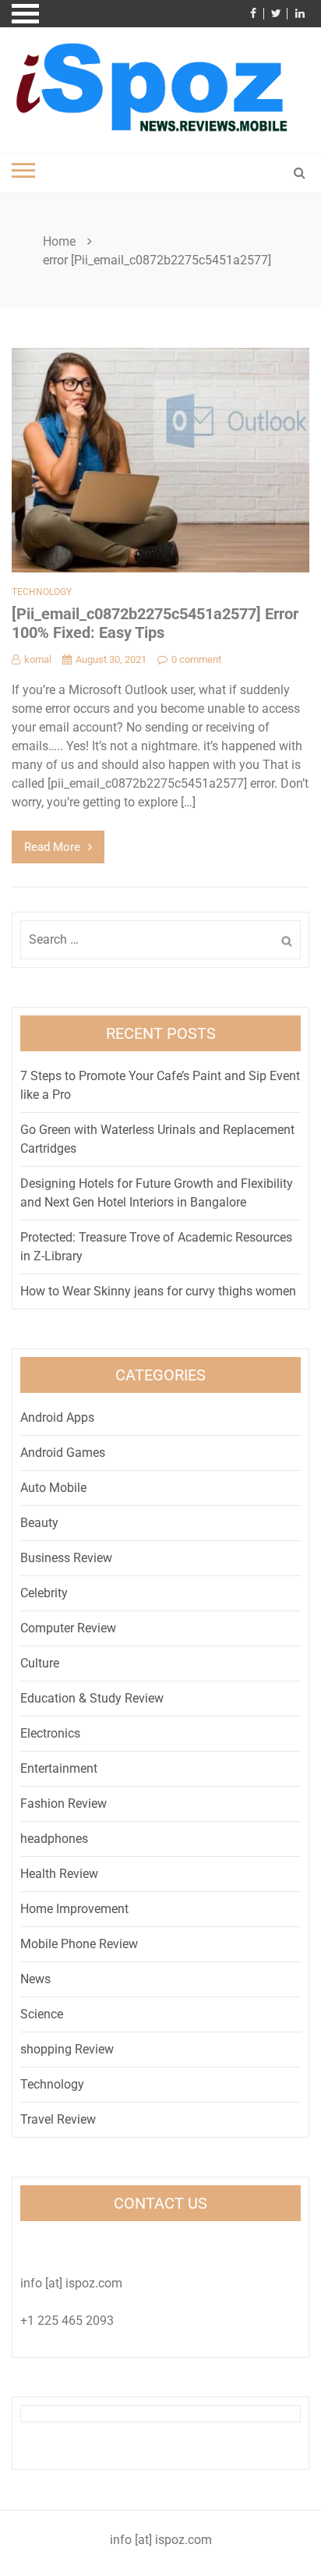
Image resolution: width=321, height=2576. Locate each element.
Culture (40, 1663)
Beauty (39, 1523)
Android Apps (57, 1417)
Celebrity (44, 1593)
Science (42, 2014)
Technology (42, 592)
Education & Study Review (92, 1698)
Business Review (66, 1558)
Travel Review (58, 2119)
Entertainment (59, 1768)
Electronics (50, 1733)
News (35, 1979)
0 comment (196, 659)
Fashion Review (63, 1804)
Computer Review (68, 1628)
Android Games (63, 1453)
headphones (54, 1839)
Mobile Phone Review (79, 1944)
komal (38, 659)
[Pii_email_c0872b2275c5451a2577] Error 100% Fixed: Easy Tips (155, 623)
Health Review (59, 1874)
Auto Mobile (53, 1488)
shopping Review (67, 2049)
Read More (52, 847)
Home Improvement (74, 1909)
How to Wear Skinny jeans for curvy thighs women (158, 1291)
